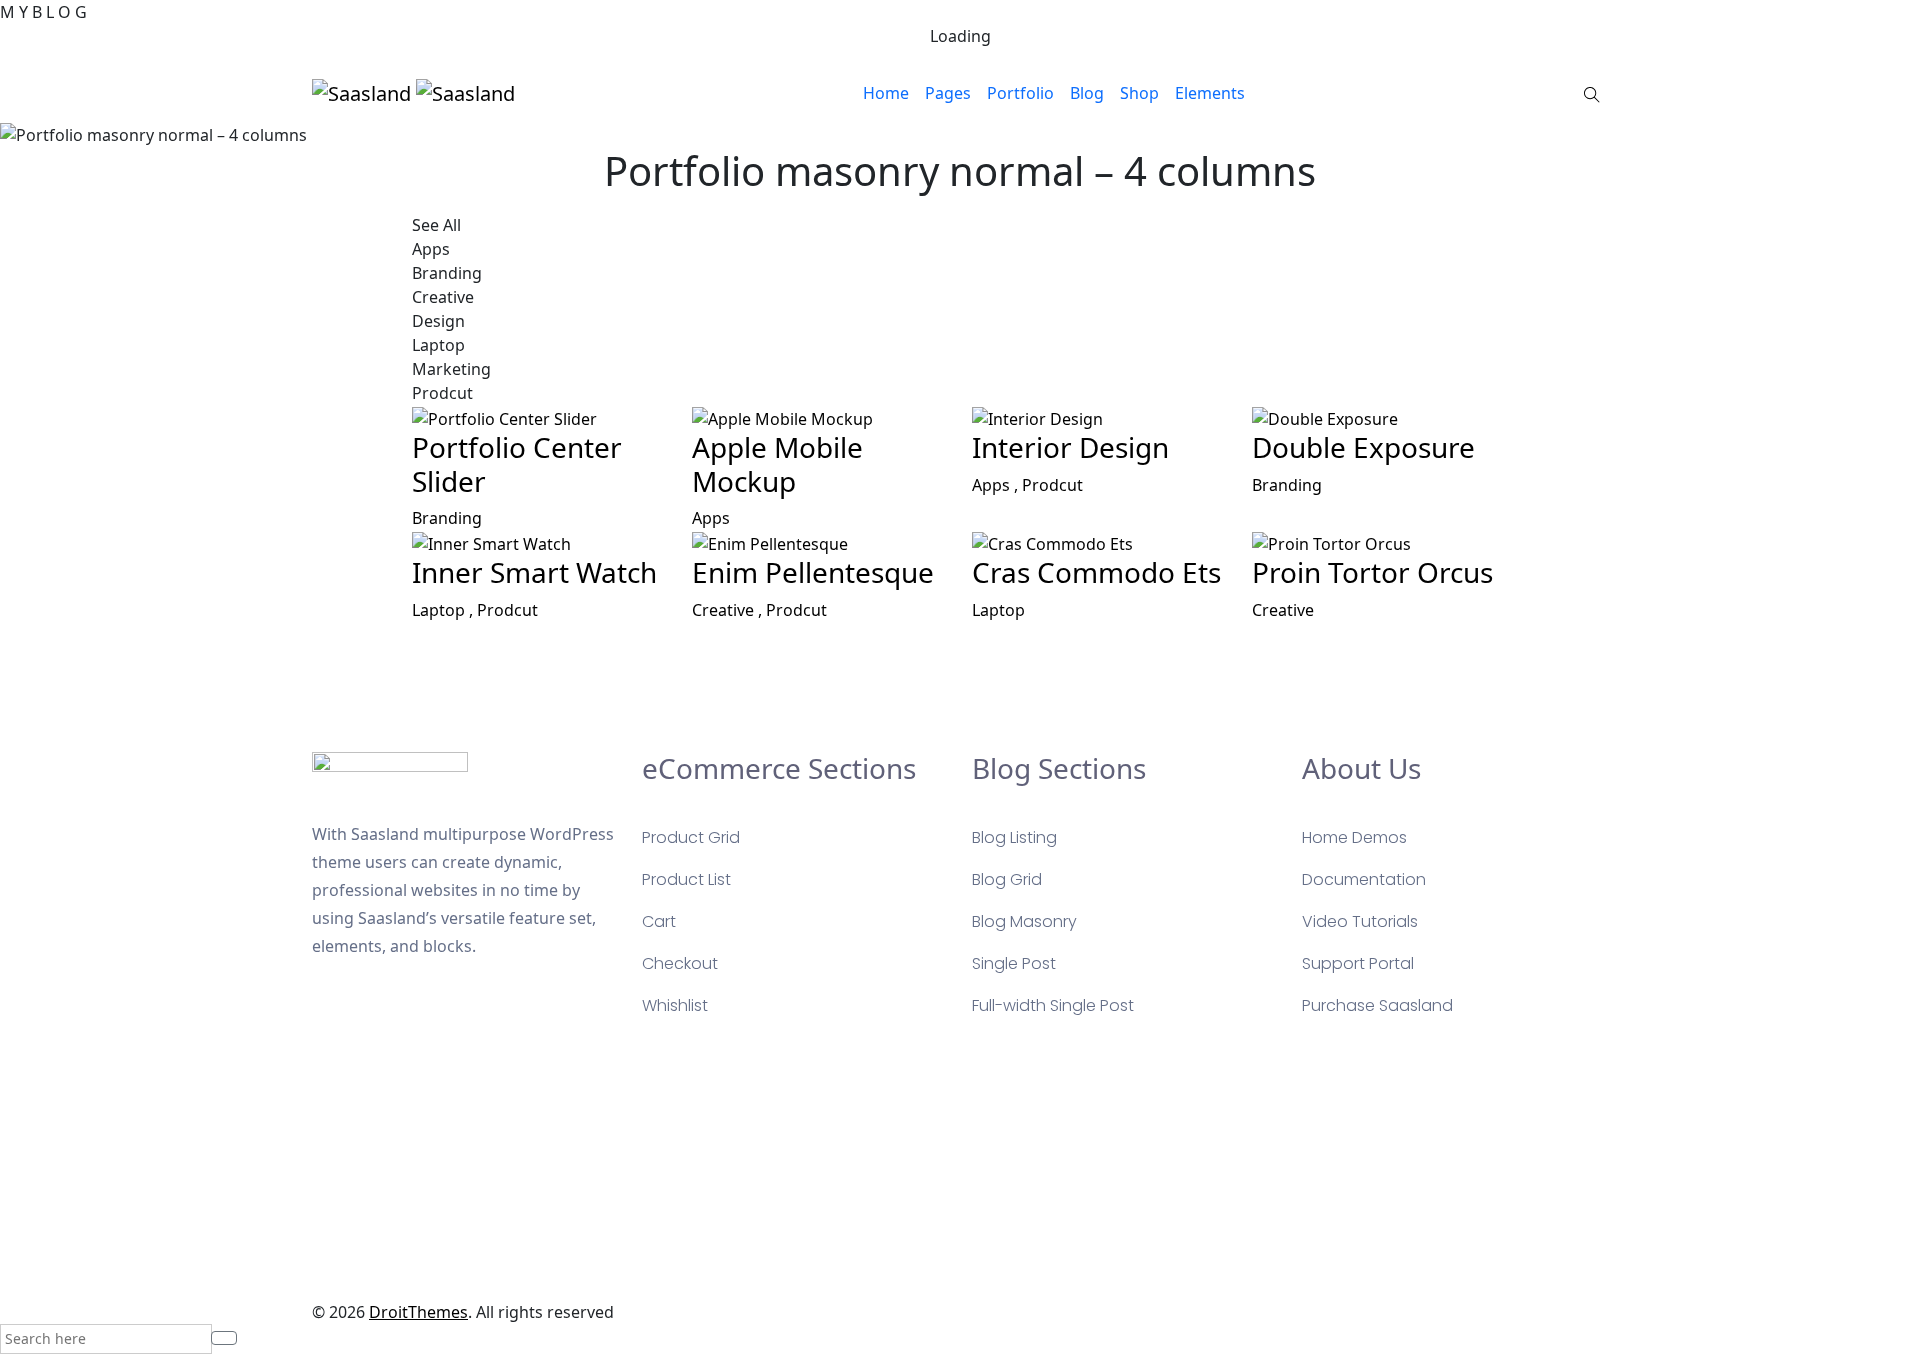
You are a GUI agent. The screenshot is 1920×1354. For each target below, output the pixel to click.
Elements (1210, 93)
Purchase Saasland (1377, 1005)
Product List (686, 879)
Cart (659, 921)
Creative (1283, 610)
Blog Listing (1014, 837)
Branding (447, 518)
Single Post (1014, 963)
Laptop (998, 610)
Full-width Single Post (1053, 1005)
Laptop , (444, 610)
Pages (948, 93)
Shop (1139, 93)
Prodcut (1052, 485)
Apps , (997, 485)
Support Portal (1358, 963)
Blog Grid (1007, 879)
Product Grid (691, 837)
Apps (711, 518)
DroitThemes (418, 1312)
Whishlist (675, 1005)
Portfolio (1020, 93)
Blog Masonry (1024, 921)
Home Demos (1354, 837)
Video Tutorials (1360, 921)
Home (886, 93)
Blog (1087, 93)
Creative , (729, 610)
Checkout (680, 963)
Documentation (1364, 879)
